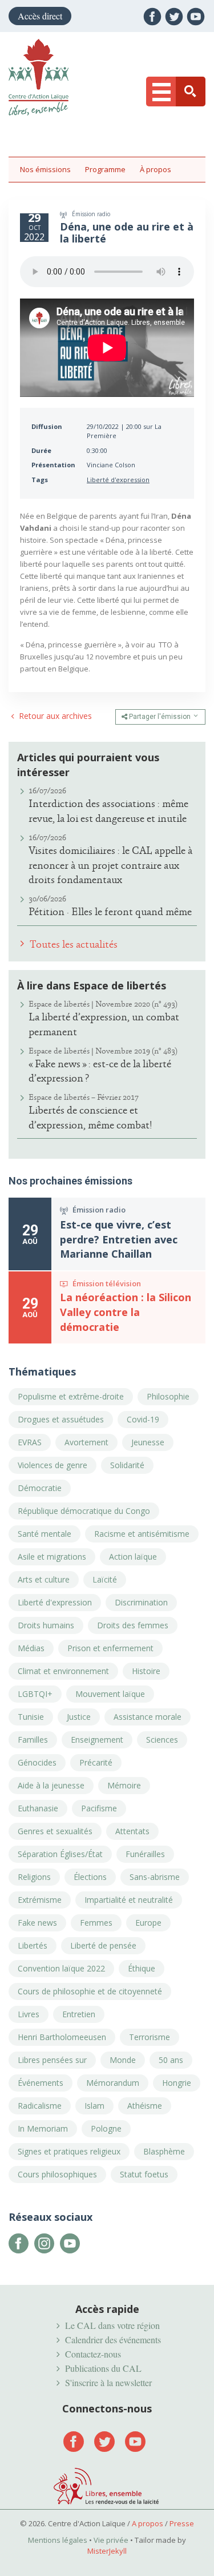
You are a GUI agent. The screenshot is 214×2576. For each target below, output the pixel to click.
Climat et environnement (63, 1671)
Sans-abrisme (155, 1877)
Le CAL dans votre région (112, 2325)
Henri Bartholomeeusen (62, 2037)
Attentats (132, 1831)
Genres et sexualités (55, 1831)
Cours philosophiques (57, 2174)
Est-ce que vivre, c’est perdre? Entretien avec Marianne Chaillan (119, 1239)
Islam (94, 2106)
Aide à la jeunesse (51, 1785)
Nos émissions (45, 169)
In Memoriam (43, 2128)
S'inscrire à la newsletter (108, 2382)
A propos (148, 2523)
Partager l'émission (160, 717)
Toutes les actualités (72, 944)
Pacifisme (99, 1808)
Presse (182, 2523)
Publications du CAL (103, 2368)
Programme (105, 169)
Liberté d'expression (118, 480)
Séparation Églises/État (60, 1854)
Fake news (37, 1923)
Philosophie (168, 1396)
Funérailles (145, 1854)
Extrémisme (40, 1900)
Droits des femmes (133, 1625)
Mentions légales (58, 2540)
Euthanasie (38, 1808)
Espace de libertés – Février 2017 (84, 1097)
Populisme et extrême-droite (71, 1396)
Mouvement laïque (110, 1694)
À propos (156, 169)
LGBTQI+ (35, 1694)
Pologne (106, 2128)
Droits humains (46, 1625)
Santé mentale (45, 1534)
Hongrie (177, 2083)
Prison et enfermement (110, 1648)
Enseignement (97, 1740)
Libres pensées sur (52, 2060)
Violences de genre (53, 1465)
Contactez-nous (93, 2354)
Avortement (86, 1442)
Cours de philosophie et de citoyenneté (90, 1991)
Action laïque (133, 1557)
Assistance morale (148, 1717)
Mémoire (124, 1785)
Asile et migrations (52, 1557)
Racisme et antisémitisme (142, 1534)
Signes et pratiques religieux (69, 2151)
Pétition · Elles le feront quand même (110, 912)
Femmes (96, 1923)
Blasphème (164, 2151)
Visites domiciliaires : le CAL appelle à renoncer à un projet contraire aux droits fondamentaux (110, 865)
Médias (31, 1648)
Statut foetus (144, 2174)
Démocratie (40, 1488)
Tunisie (31, 1717)
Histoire (146, 1671)
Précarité (96, 1762)
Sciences (162, 1740)
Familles (33, 1740)
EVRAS (30, 1442)
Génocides (37, 1762)
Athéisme (145, 2106)
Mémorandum (113, 2083)
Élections (90, 1877)
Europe (148, 1923)
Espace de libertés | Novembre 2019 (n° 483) (103, 1051)
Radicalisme (40, 2106)
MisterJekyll (107, 2551)
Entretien (79, 2014)
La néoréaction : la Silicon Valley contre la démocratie (126, 1312)
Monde (123, 2060)
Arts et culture (44, 1579)
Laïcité (105, 1579)
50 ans (171, 2060)
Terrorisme (150, 2037)
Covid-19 (143, 1419)
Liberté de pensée (103, 1945)
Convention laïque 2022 (61, 1968)
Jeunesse (148, 1442)
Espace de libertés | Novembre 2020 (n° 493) (103, 1004)
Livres (29, 2014)
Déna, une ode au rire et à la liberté (127, 232)
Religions (34, 1877)
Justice (79, 1717)
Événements (41, 2083)
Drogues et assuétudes (61, 1419)
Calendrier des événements (113, 2340)
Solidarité (127, 1465)
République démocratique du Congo (84, 1511)
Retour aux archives (54, 717)
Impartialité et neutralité (129, 1900)
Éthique (142, 1968)
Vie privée (111, 2540)
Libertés (33, 1945)
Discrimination (141, 1602)
